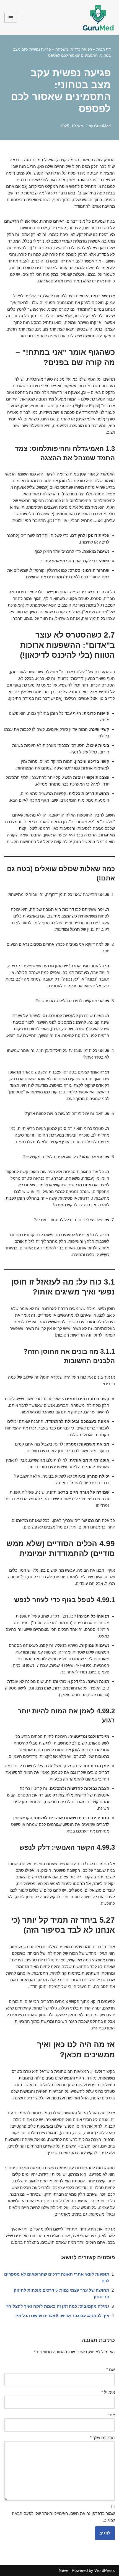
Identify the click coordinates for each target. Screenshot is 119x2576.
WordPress (105, 2570)
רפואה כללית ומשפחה (74, 49)
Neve (64, 2570)
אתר (111, 2415)
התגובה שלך (102, 2438)
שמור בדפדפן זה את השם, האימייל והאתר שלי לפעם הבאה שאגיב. (63, 2517)
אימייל (108, 2392)
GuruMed (102, 126)
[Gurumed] (98, 18)
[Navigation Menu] (11, 18)
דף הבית (104, 49)
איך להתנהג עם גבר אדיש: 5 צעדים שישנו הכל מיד (62, 2316)
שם (111, 2370)
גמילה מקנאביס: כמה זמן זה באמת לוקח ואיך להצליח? (58, 2306)
